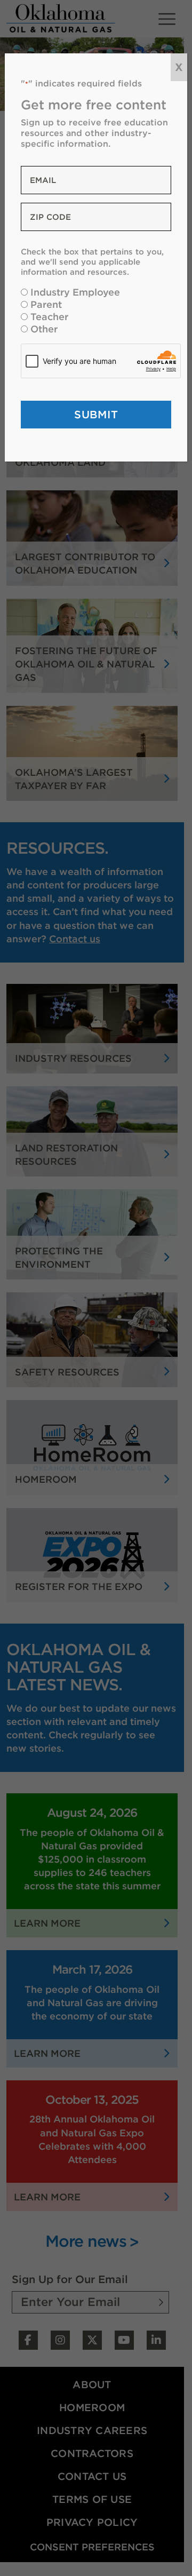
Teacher (49, 317)
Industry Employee (75, 292)
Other (44, 329)
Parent (46, 304)
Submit (96, 414)
